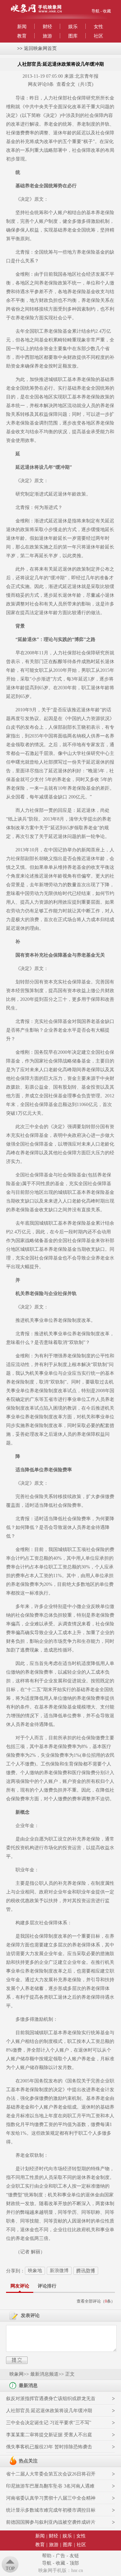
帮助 (47, 2556)
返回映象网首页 (40, 48)
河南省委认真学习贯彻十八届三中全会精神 (51, 2498)
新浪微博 (59, 2271)
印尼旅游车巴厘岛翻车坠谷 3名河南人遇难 (50, 2486)
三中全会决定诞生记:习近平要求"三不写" (49, 2423)
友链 (74, 2556)
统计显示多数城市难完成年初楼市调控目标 (51, 2510)
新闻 (22, 27)
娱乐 (73, 27)
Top (10, 2568)
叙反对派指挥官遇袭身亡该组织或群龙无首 (51, 2399)
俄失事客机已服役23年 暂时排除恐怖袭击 (49, 2447)
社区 (98, 36)
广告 (61, 2556)
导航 (95, 11)
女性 (98, 27)
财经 (47, 27)
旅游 (47, 36)
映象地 (35, 2271)
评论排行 (47, 2286)
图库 (73, 36)
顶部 (74, 2563)
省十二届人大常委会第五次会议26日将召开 (51, 2474)
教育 (22, 36)
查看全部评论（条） (96, 2301)
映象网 (16, 2374)
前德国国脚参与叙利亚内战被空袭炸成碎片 (51, 2522)
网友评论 (20, 2286)
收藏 (107, 11)
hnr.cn (77, 2570)
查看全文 (66, 84)
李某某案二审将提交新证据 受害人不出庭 (49, 2435)
